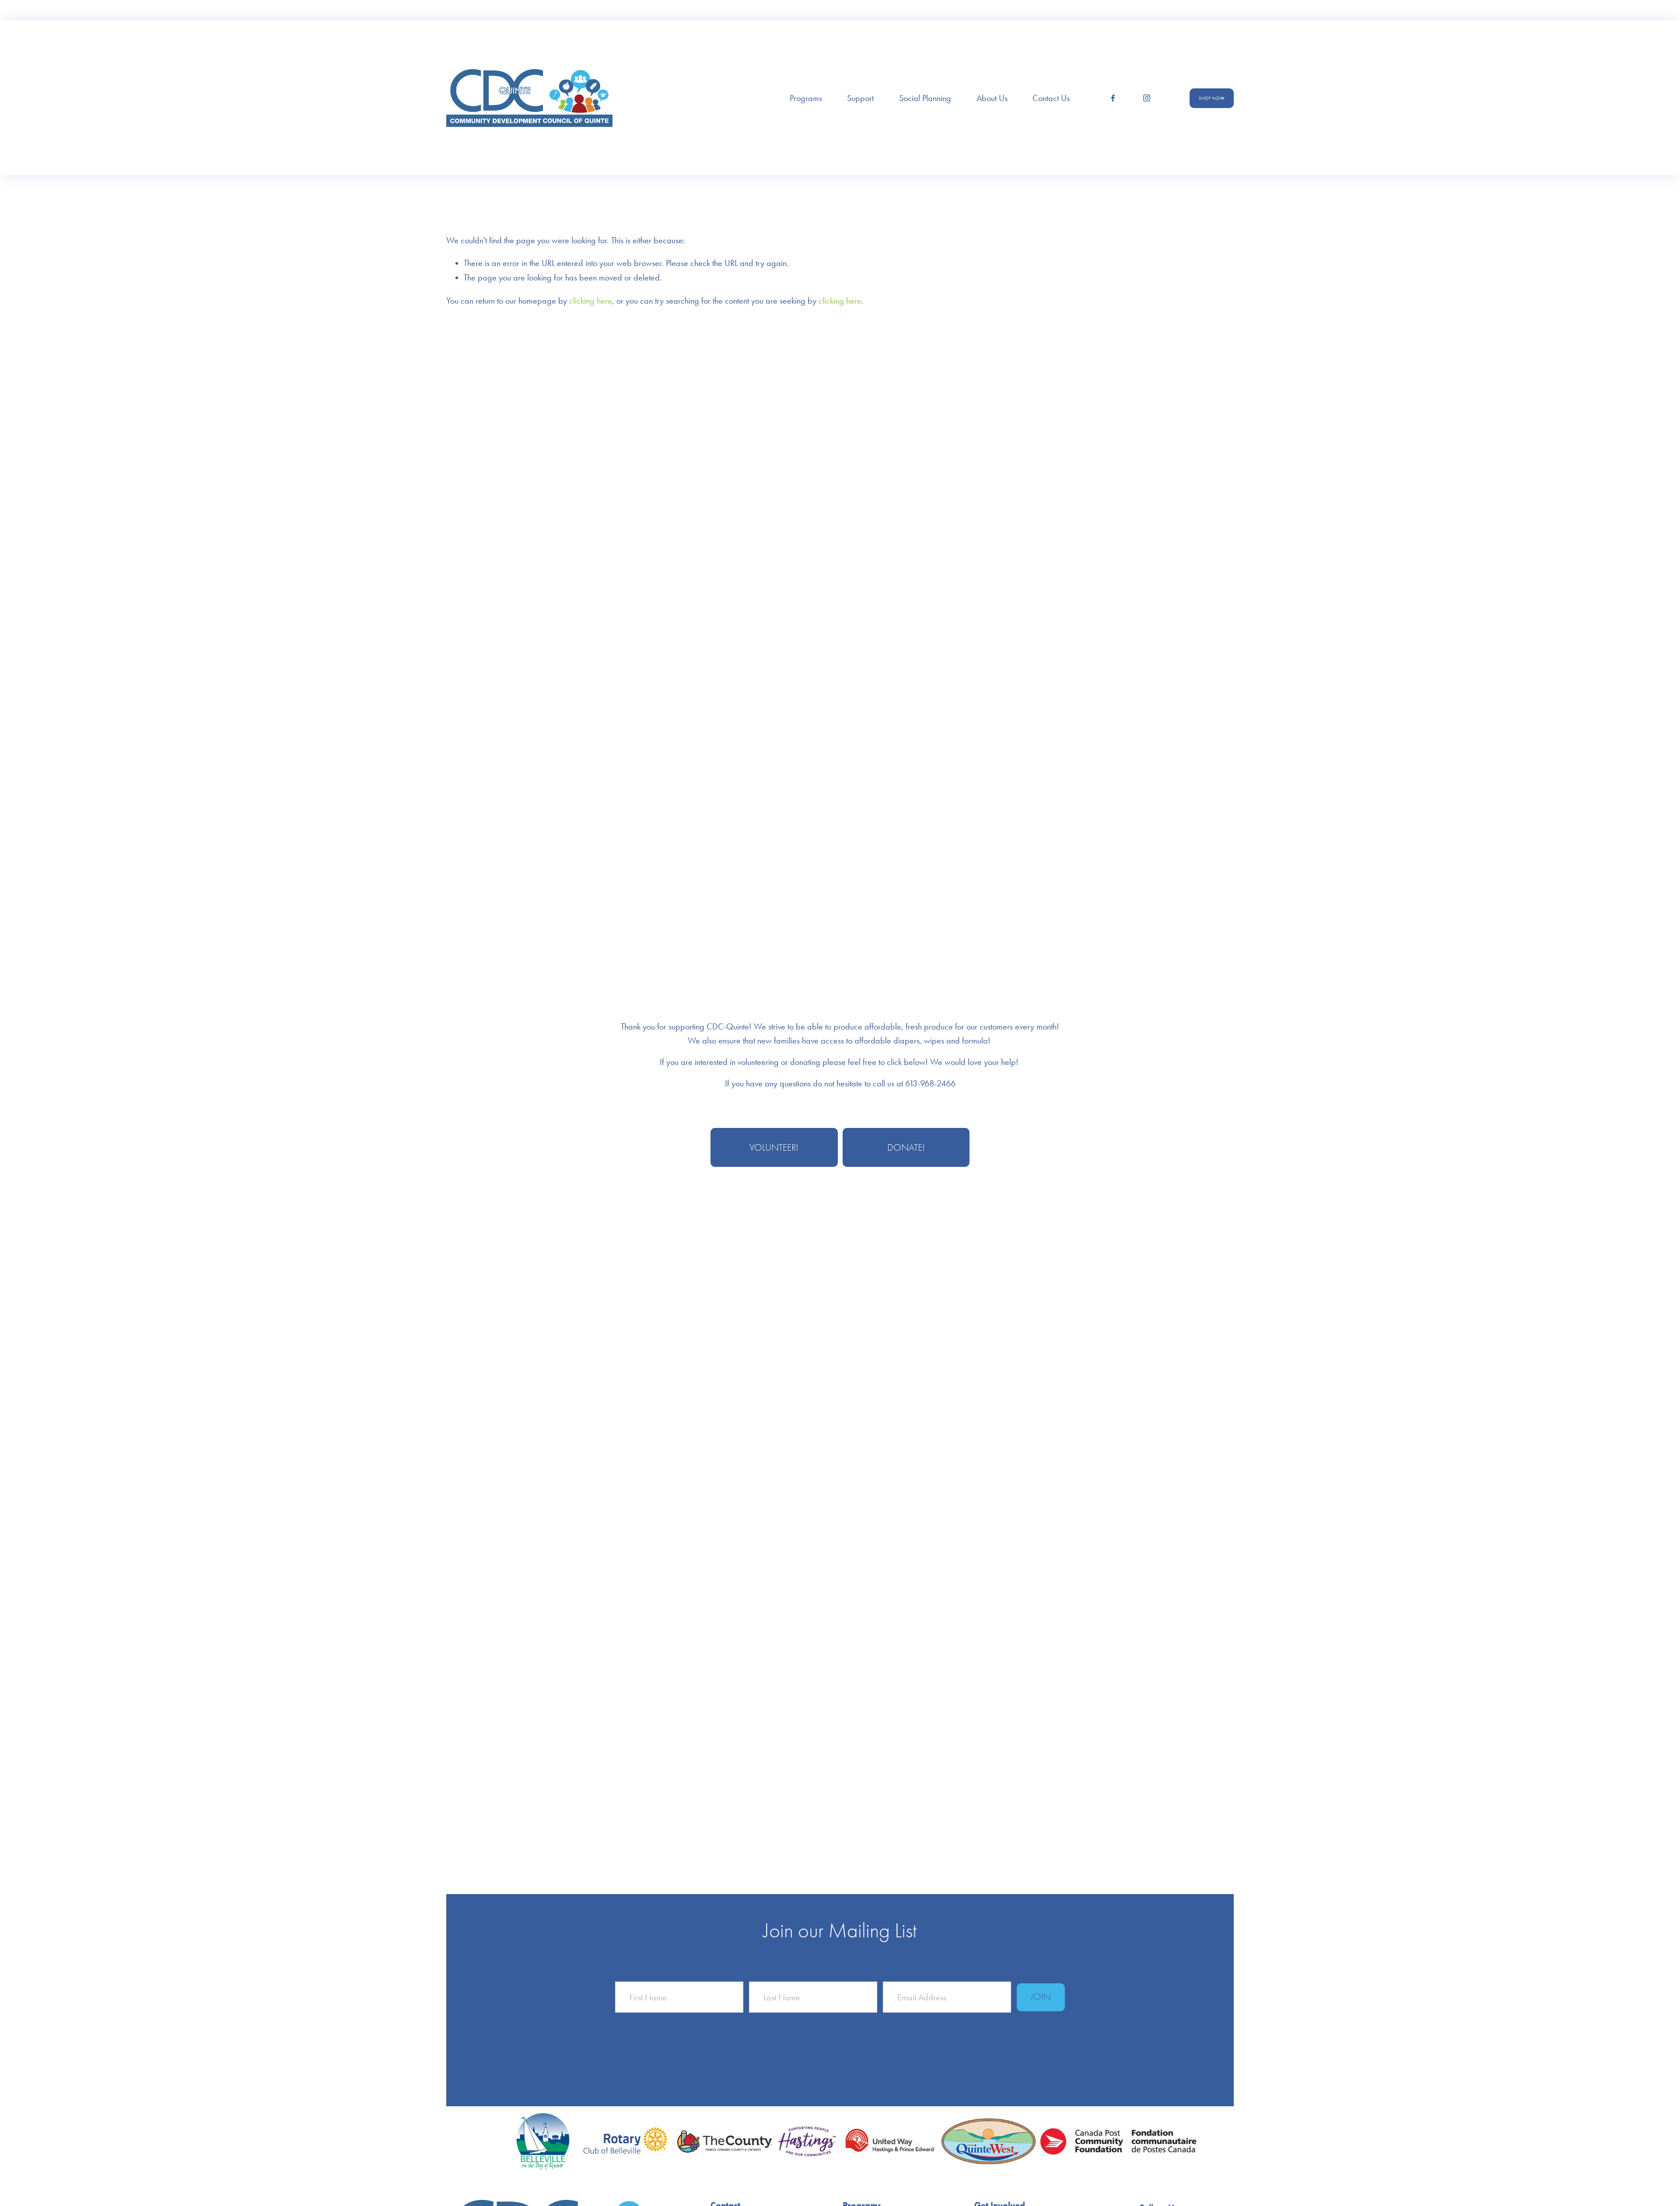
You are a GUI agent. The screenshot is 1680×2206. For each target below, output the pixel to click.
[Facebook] (1113, 98)
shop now (1212, 98)
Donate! (906, 1148)
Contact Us (1051, 98)
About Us (992, 98)
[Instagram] (1147, 98)
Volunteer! (774, 1148)
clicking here (591, 301)
